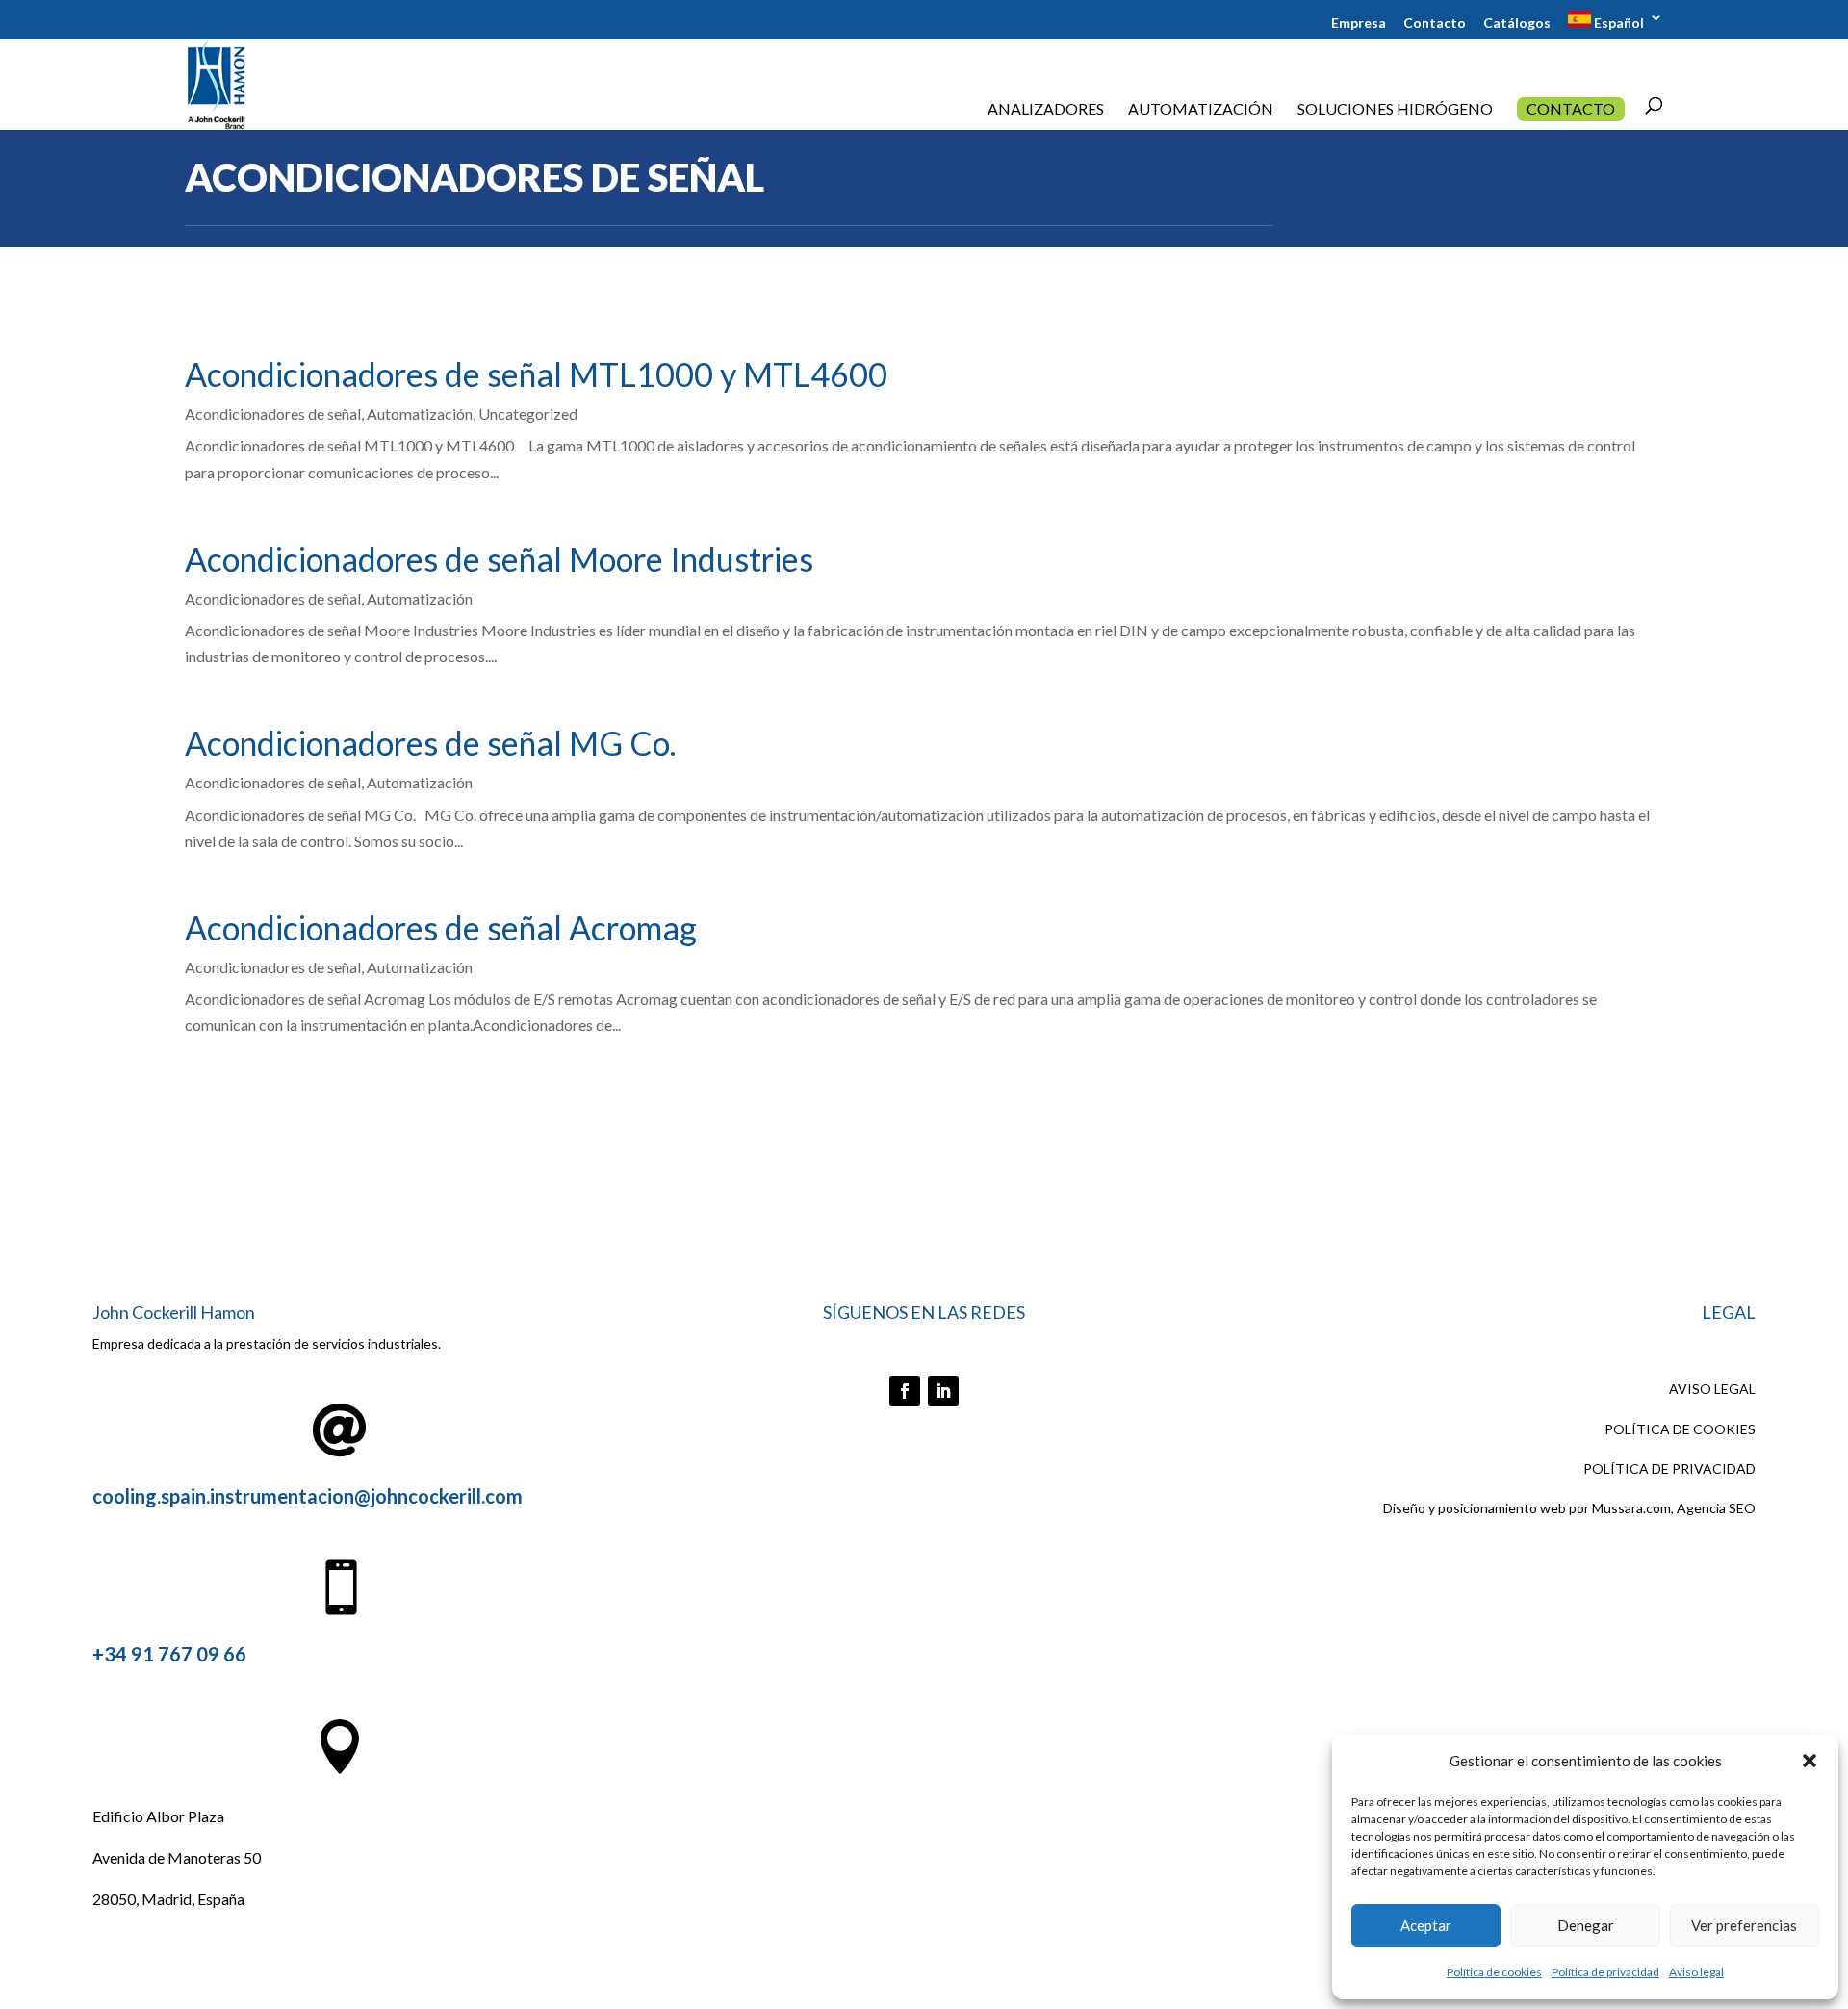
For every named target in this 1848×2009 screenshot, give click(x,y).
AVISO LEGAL (1712, 1389)
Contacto (1435, 24)
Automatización (1201, 110)
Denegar (1586, 1925)
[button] (1809, 1761)
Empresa (1359, 24)
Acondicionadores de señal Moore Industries (499, 559)
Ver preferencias (1744, 1925)
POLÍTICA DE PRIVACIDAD (1669, 1468)
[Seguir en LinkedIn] (943, 1391)
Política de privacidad (1605, 1972)
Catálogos (1517, 24)
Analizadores (1046, 110)
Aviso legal (1696, 1972)
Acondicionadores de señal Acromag (441, 927)
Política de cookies (1494, 1972)
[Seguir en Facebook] (905, 1391)
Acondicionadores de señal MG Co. (430, 743)
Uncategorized (528, 413)
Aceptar (1426, 1925)
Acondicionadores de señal (273, 413)
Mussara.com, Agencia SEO (1674, 1508)
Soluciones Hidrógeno (1395, 110)
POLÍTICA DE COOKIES (1680, 1429)
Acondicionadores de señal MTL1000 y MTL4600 (536, 374)
